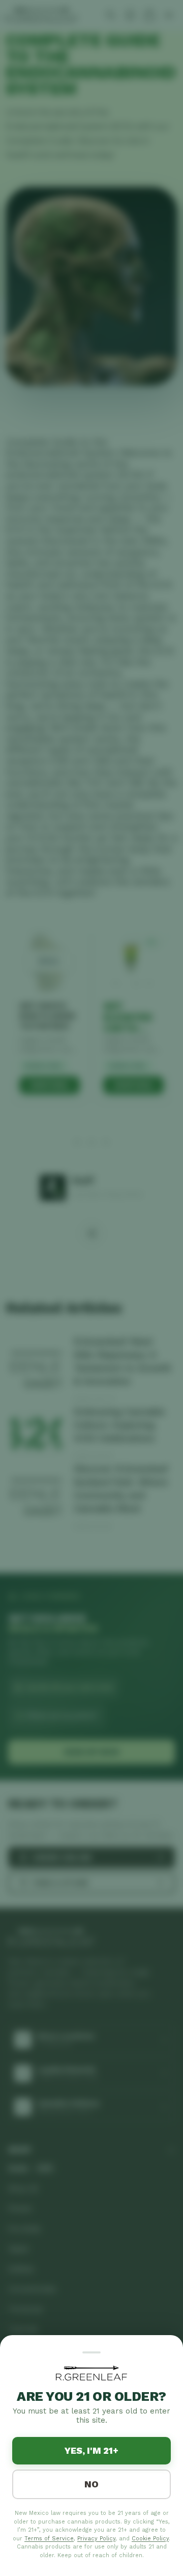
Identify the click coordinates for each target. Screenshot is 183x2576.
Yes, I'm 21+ (91, 2450)
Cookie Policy (150, 2539)
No (91, 2484)
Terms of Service (49, 2539)
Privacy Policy (96, 2539)
